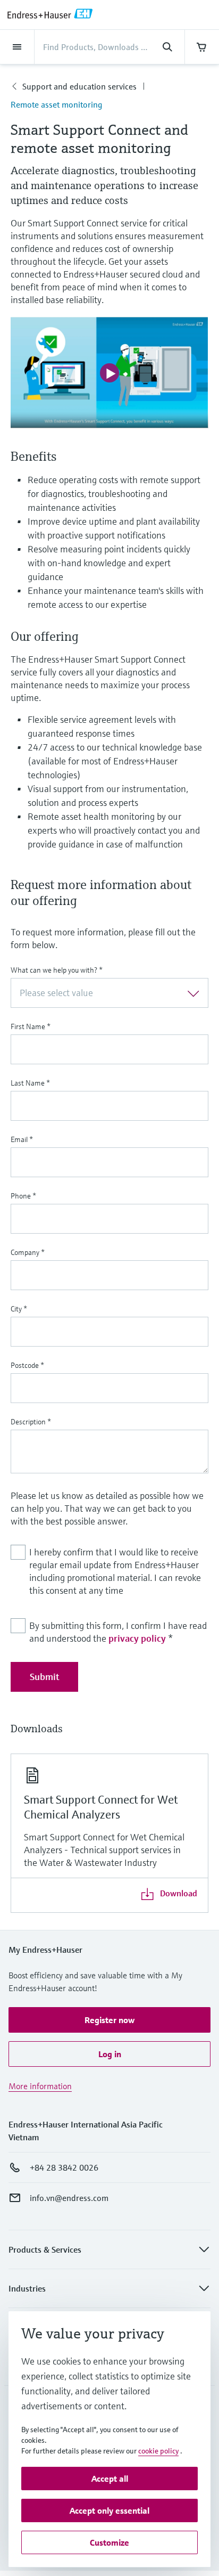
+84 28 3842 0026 (64, 2167)
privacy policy (137, 1638)
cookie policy (158, 2451)
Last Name (30, 1083)
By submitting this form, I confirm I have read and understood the (118, 1632)
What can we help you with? (57, 970)
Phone (23, 1196)
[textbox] (101, 993)
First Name (31, 1026)
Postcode (27, 1365)
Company (28, 1252)
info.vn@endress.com (69, 2198)
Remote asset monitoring (56, 104)
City (19, 1309)
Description (31, 1422)
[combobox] (109, 993)
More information (40, 2086)
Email (22, 1139)
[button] (109, 2020)
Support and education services (79, 86)
